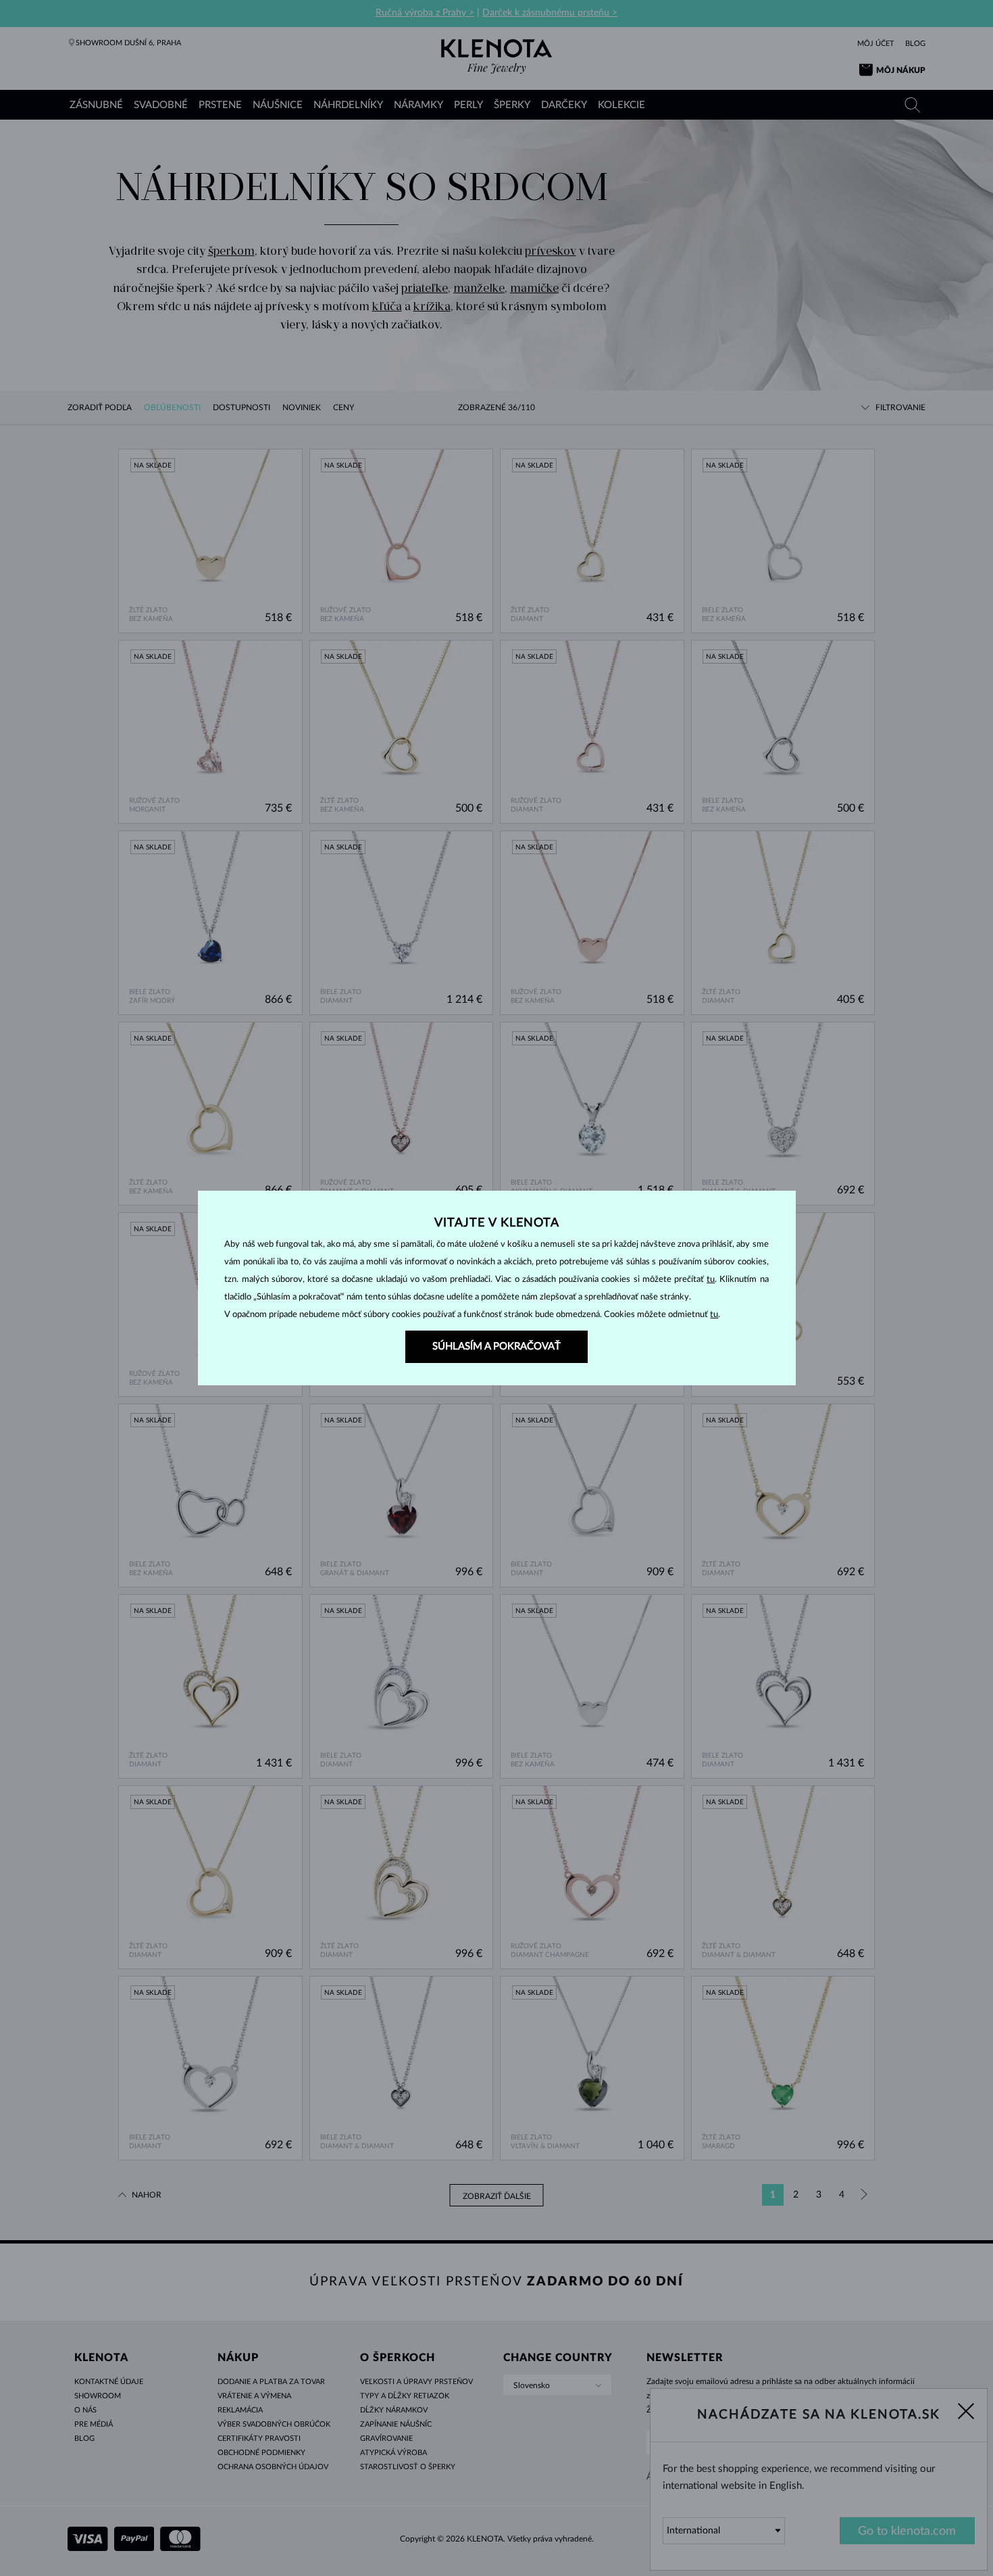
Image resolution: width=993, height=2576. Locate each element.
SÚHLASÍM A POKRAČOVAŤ (496, 1346)
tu (711, 1280)
